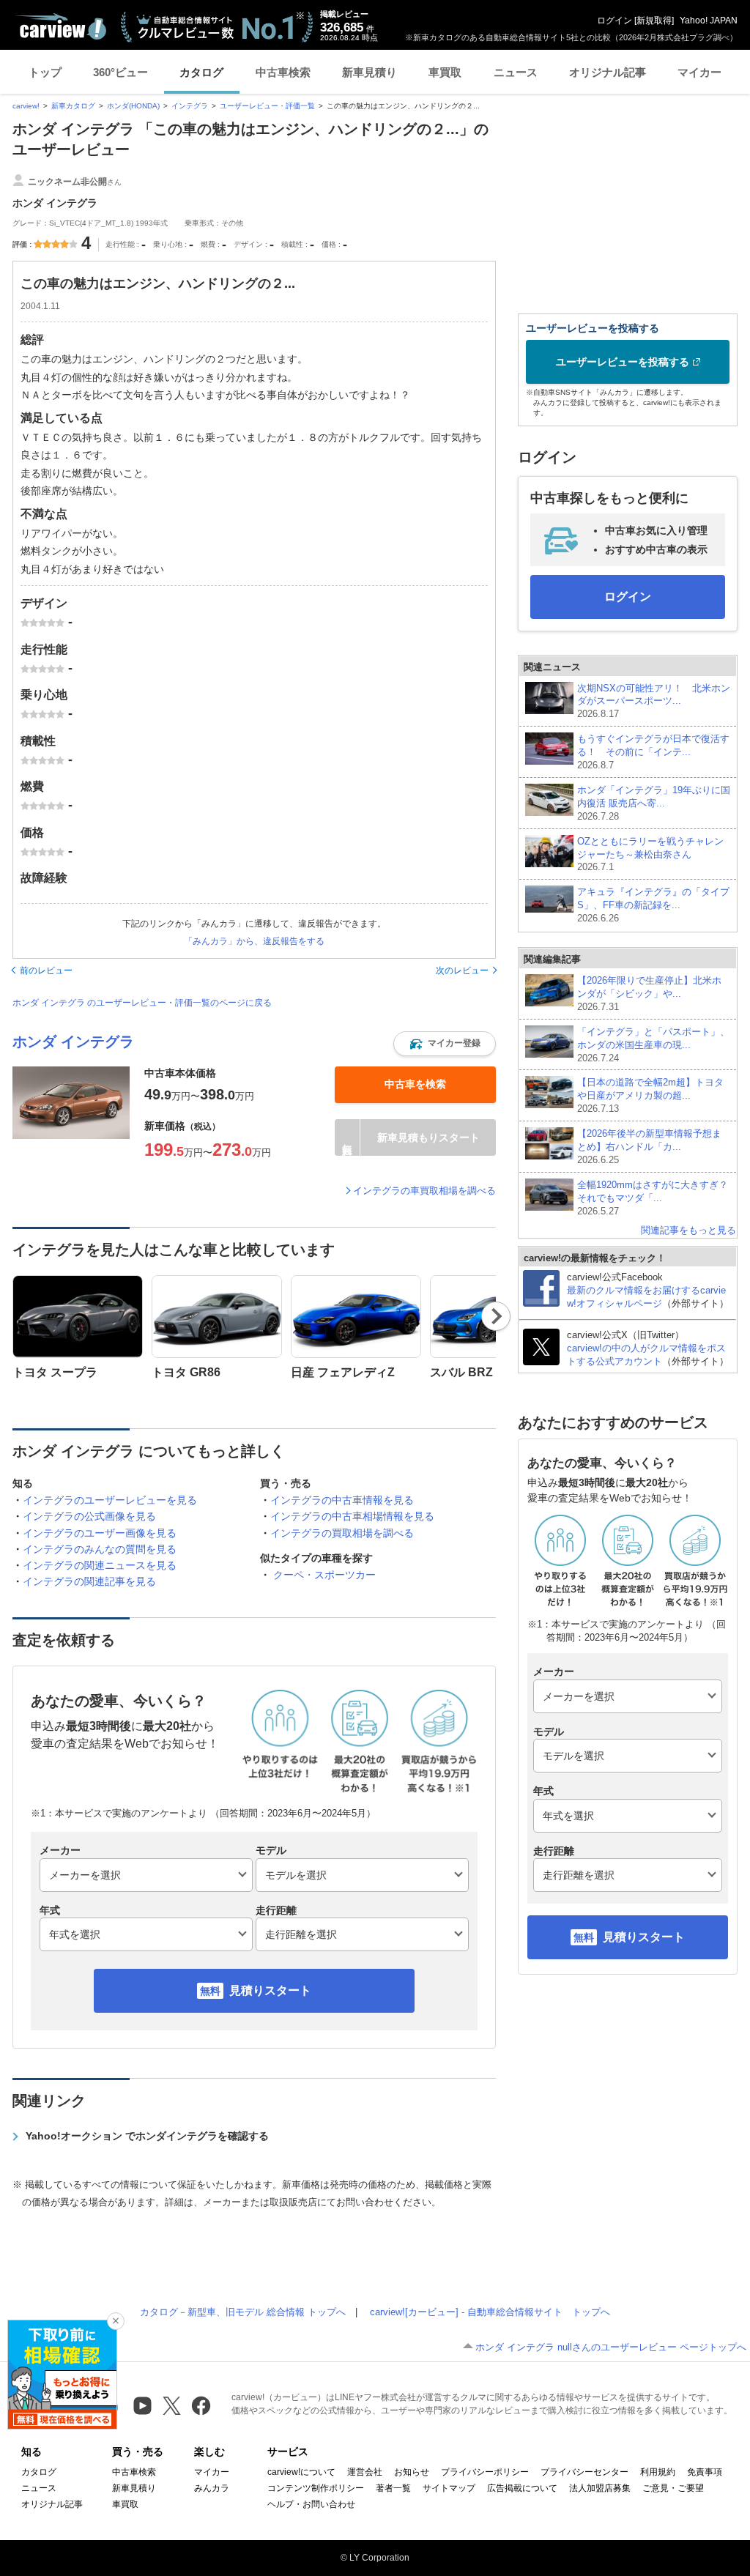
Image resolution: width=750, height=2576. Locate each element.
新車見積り (370, 72)
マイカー (699, 72)
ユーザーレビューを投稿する (623, 362)
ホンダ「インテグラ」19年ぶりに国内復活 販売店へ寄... (654, 803)
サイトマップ (449, 2488)
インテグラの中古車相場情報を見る (352, 1516)
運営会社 (365, 2472)
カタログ (201, 72)
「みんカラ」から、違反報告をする (254, 941)
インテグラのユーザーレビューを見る (110, 1500)
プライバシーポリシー (485, 2472)
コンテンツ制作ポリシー (316, 2488)
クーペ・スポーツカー (324, 1575)
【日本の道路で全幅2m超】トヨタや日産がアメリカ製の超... (650, 1095)
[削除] (116, 2321)
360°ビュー (120, 72)
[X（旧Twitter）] (172, 2406)
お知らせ (412, 2472)
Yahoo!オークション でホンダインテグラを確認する (147, 2136)
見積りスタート (270, 1990)
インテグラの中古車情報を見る (342, 1500)
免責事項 (705, 2472)
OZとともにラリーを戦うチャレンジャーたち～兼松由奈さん (650, 854)
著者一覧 (393, 2488)
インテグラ (190, 106)
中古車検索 (283, 72)
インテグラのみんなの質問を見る (100, 1549)
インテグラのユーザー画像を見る (100, 1533)
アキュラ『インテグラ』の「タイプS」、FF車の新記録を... (653, 905)
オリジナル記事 (608, 72)
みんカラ (212, 2488)
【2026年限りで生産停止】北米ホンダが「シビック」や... (649, 994)
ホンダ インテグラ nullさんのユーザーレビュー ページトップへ (611, 2347)
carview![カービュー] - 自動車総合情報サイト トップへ (490, 2312)
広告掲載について (522, 2488)
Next (496, 1316)
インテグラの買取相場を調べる (342, 1533)
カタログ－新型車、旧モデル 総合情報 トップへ (243, 2312)
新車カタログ (73, 106)
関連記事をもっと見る (688, 1230)
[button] (445, 1044)
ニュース (516, 72)
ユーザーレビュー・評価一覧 (267, 106)
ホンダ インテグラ (73, 1042)
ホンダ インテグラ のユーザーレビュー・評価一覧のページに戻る (142, 1003)
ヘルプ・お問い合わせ (311, 2504)
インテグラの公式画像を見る (89, 1516)
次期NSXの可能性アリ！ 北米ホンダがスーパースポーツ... (654, 701)
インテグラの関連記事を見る (89, 1581)
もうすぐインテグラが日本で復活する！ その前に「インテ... (653, 752)
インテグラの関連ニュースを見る (100, 1565)
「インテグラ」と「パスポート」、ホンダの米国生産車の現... (653, 1045)
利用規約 (658, 2472)
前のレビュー (46, 970)
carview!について (301, 2472)
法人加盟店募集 (600, 2488)
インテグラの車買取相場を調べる (424, 1191)
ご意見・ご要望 (673, 2488)
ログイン (615, 21)
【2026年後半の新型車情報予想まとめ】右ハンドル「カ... (649, 1147)
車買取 (445, 72)
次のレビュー (462, 970)
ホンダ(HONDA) (133, 106)
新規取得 (654, 21)
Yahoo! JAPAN (709, 21)
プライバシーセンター (584, 2472)
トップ (45, 72)
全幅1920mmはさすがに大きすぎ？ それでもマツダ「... (653, 1198)
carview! (26, 106)
